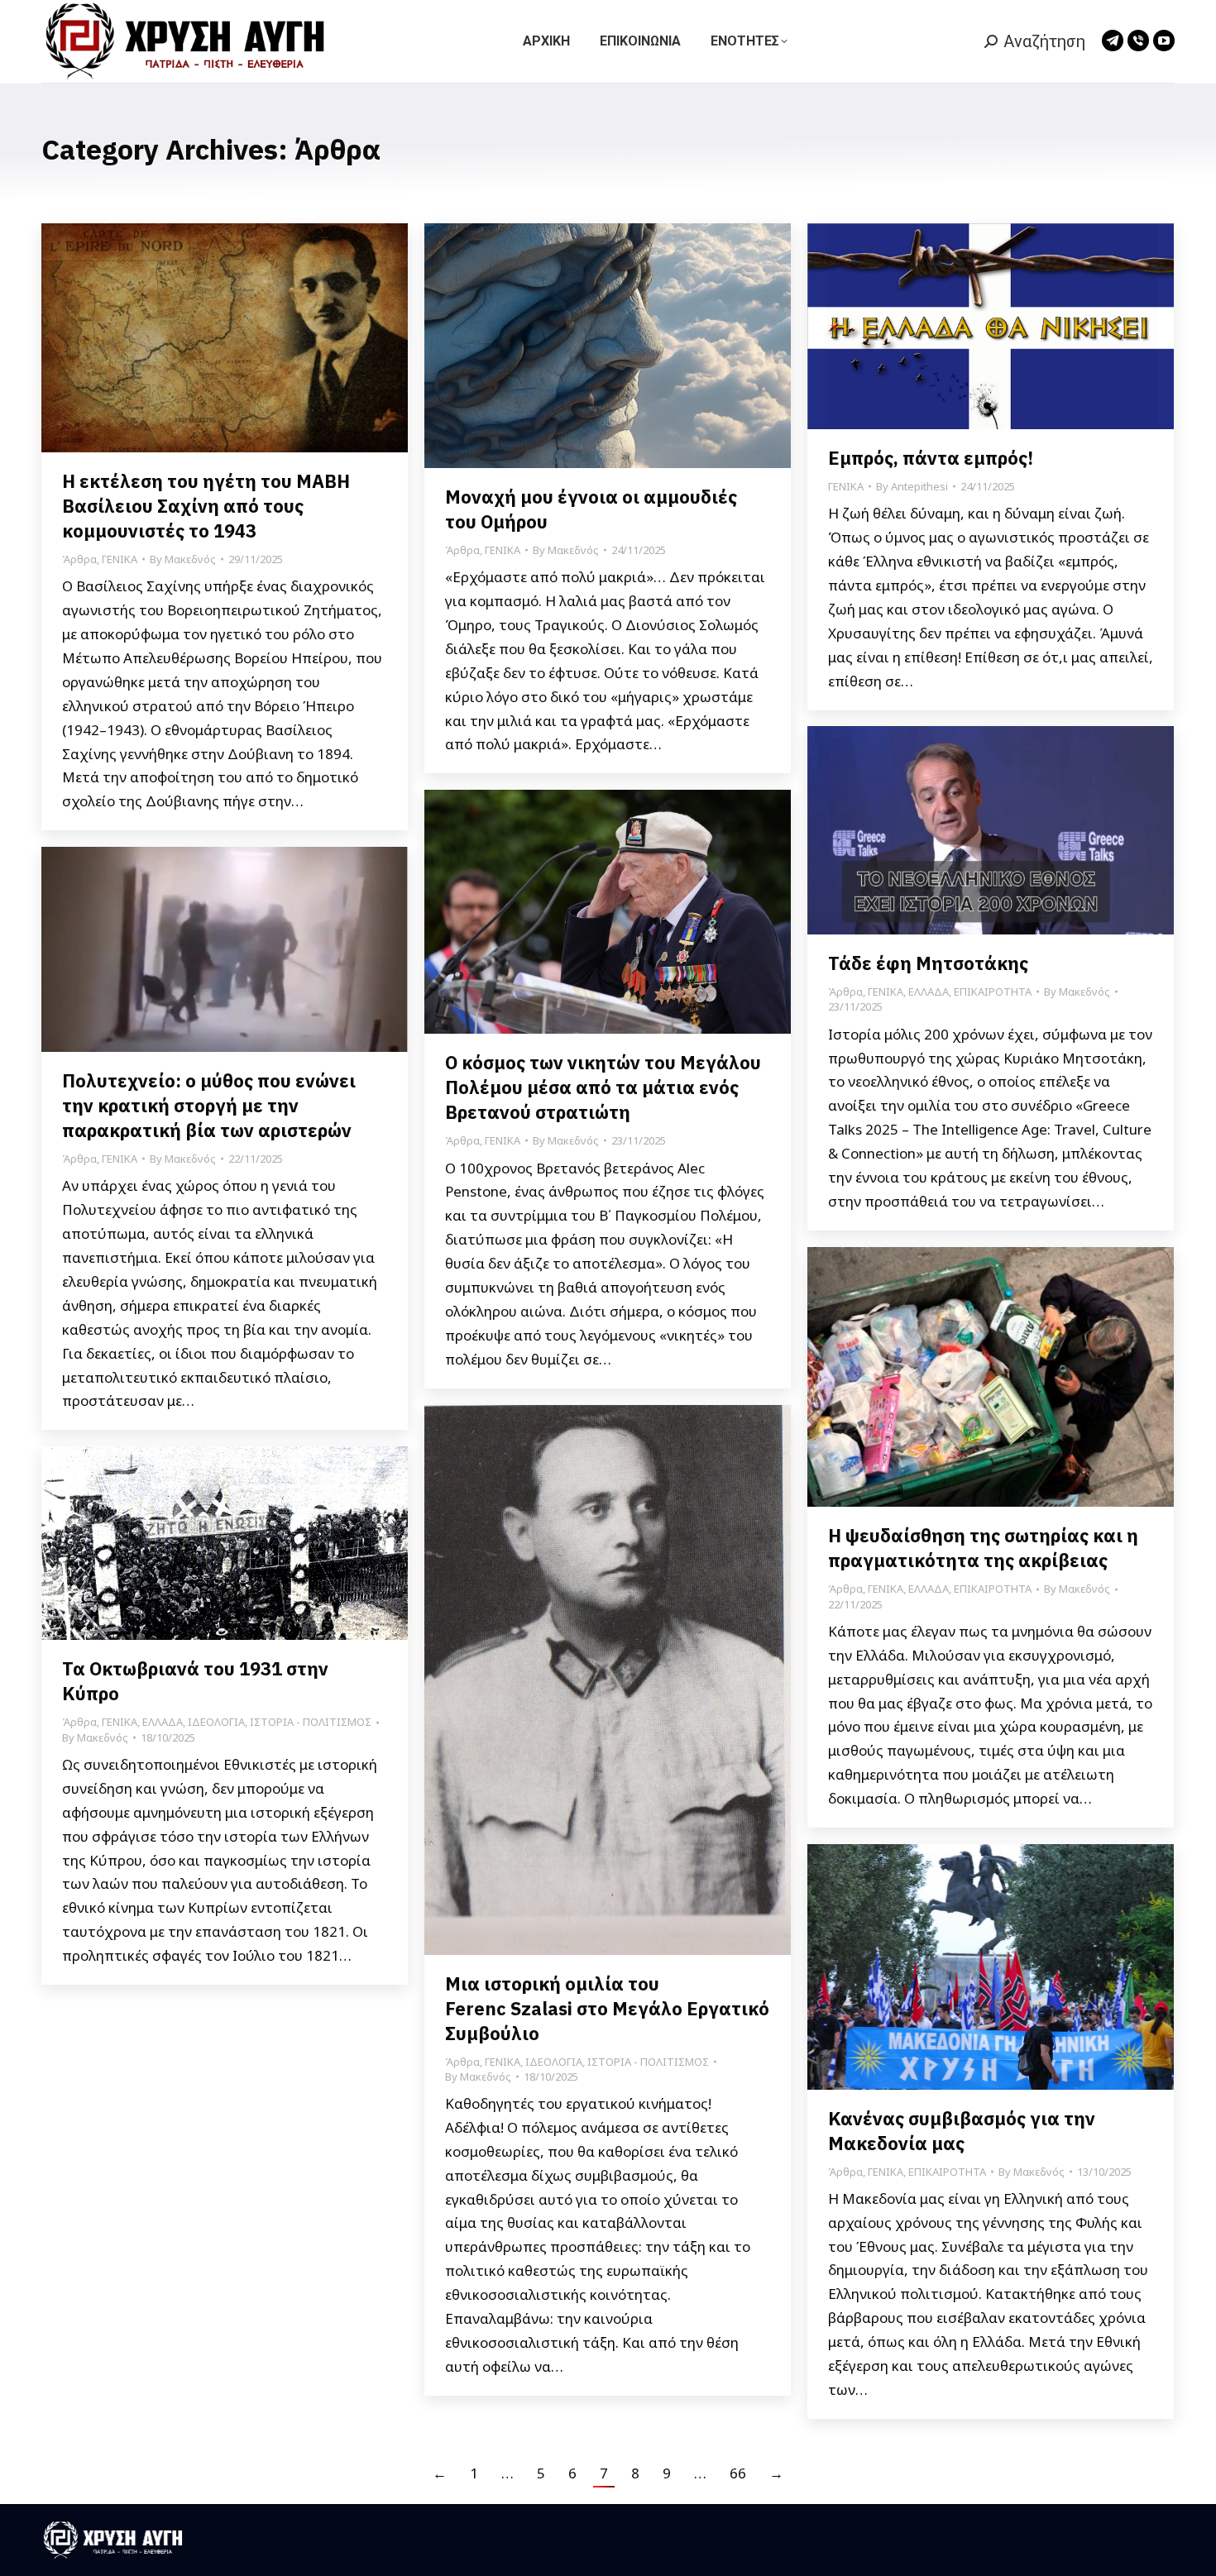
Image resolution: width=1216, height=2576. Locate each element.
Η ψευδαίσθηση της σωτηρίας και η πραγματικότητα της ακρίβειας (983, 1548)
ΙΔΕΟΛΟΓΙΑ (554, 2062)
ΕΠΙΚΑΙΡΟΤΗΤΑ (993, 992)
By (183, 559)
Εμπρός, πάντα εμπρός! (931, 458)
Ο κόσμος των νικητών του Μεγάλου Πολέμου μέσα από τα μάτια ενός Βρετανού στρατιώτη (603, 1087)
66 (738, 2473)
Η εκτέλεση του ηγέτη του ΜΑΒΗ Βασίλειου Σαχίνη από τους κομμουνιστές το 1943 (206, 506)
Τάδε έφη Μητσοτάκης (928, 963)
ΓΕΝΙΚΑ (120, 559)
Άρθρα (79, 559)
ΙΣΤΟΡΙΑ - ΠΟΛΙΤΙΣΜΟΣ (648, 2062)
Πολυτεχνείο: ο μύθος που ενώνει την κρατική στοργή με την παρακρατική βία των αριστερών (209, 1105)
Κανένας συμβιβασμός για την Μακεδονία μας (962, 2131)
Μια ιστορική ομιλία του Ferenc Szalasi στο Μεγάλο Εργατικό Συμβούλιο (607, 2008)
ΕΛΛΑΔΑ (929, 992)
